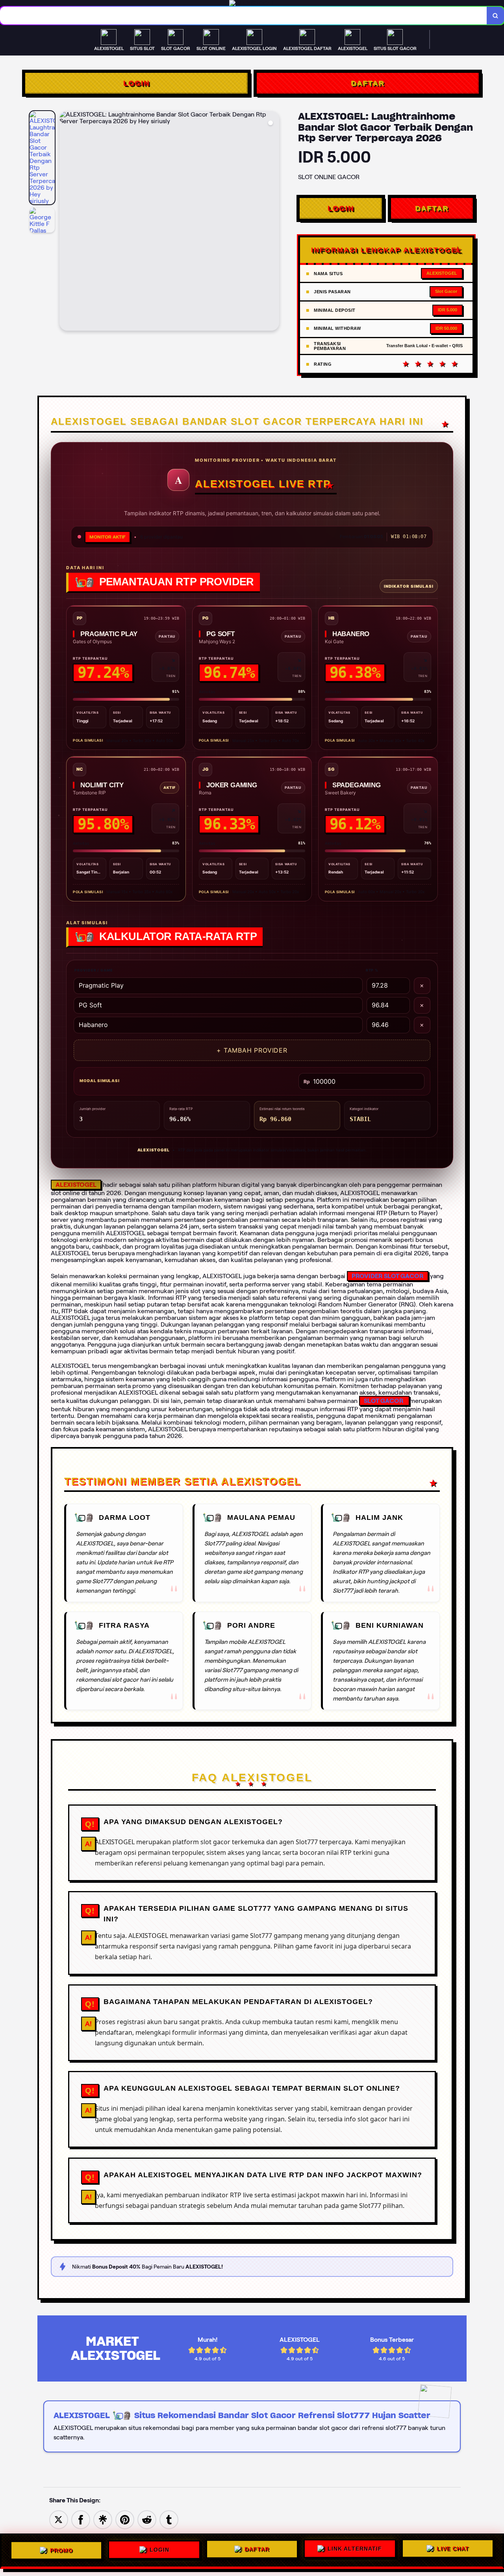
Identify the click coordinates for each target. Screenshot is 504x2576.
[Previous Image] (66, 222)
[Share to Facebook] (81, 2519)
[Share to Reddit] (147, 2519)
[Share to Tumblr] (169, 2519)
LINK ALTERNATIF (355, 2550)
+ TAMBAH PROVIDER (252, 1050)
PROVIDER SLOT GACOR (388, 1276)
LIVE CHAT (453, 2551)
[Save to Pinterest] (125, 2519)
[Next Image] (273, 222)
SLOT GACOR (384, 1401)
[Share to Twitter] (59, 2519)
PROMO (61, 2548)
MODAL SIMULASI (99, 1081)
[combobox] (244, 16)
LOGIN (136, 83)
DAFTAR (368, 83)
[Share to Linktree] (103, 2519)
